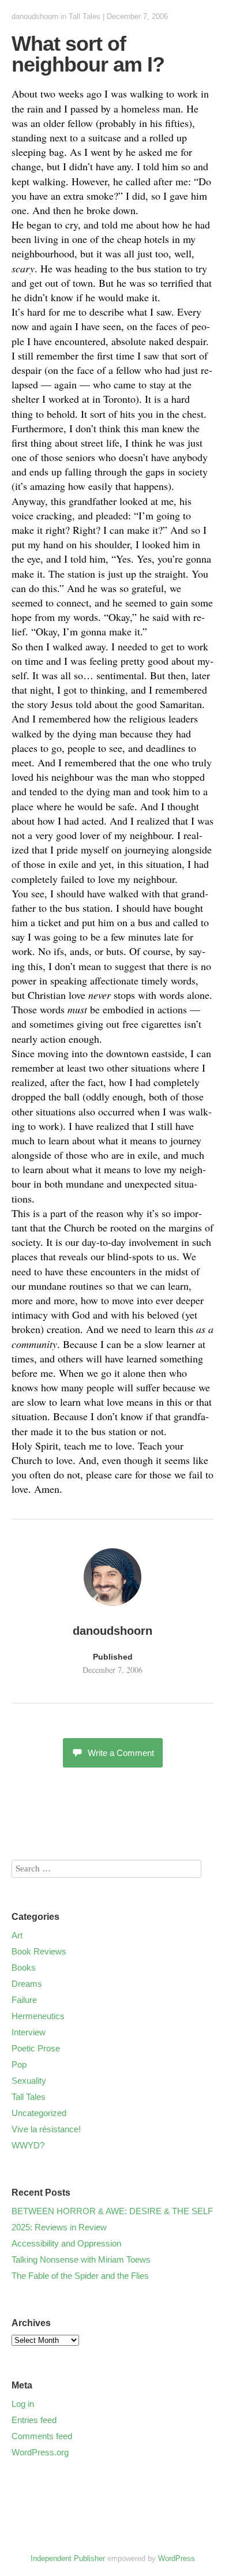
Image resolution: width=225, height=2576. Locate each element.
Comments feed (42, 2436)
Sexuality (29, 2081)
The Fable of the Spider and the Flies (80, 2276)
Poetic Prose (36, 2048)
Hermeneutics (38, 2016)
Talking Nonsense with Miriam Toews (81, 2259)
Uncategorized (39, 2113)
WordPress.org (40, 2452)
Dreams (27, 1984)
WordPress (177, 2558)
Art (17, 1935)
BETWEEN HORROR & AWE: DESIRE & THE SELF (112, 2211)
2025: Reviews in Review (59, 2227)
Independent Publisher (68, 2558)
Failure (24, 2000)
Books (24, 1967)
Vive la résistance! (46, 2129)
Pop (19, 2064)
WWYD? (28, 2145)
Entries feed (34, 2420)
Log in (23, 2404)
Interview (29, 2032)
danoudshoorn (35, 16)
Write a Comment (121, 1753)
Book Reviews (39, 1951)
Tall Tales (85, 16)
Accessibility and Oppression (66, 2243)
